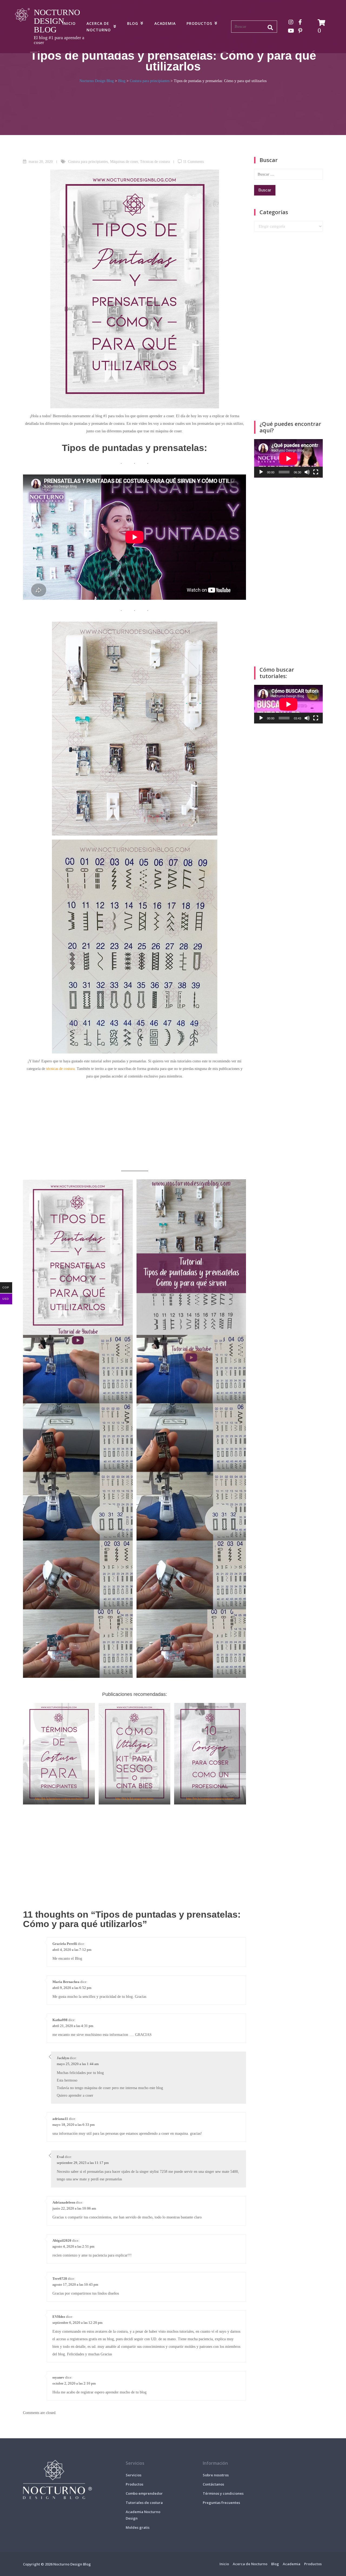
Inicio (69, 23)
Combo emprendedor (144, 2493)
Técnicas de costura (155, 162)
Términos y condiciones (223, 2493)
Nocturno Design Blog (57, 21)
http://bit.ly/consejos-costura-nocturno (210, 1799)
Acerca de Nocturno (99, 27)
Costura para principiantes (88, 162)
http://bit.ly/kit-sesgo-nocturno (134, 1799)
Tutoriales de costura (144, 2503)
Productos (199, 23)
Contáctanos (213, 2484)
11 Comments (193, 162)
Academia (165, 23)
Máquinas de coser (124, 162)
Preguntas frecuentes (221, 2503)
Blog (133, 23)
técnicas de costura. (61, 1069)
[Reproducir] (261, 472)
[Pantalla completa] (316, 472)
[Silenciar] (307, 472)
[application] (288, 458)
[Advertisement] (134, 1125)
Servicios (134, 2475)
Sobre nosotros (216, 2475)
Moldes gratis (138, 2527)
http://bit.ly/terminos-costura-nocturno (59, 1799)
